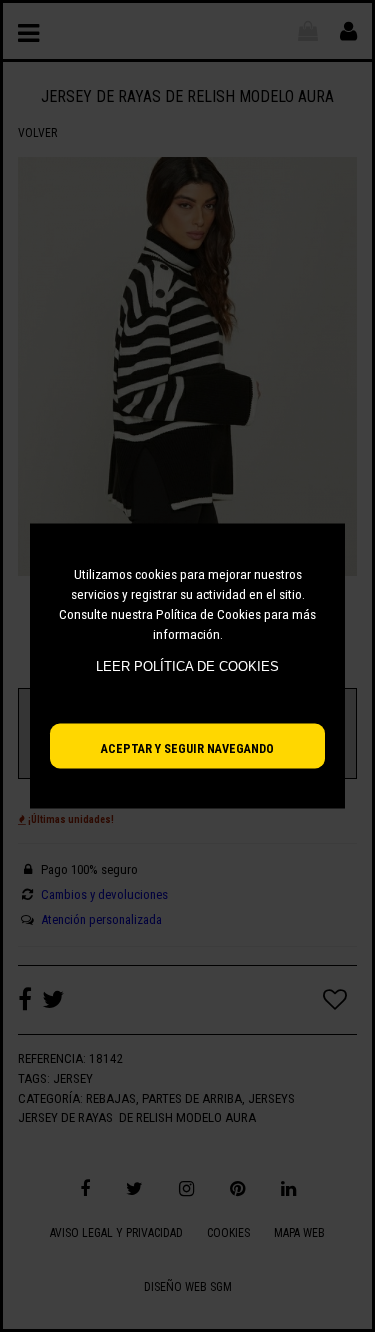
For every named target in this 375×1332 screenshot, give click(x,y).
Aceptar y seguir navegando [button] (187, 748)
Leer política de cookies (187, 666)
